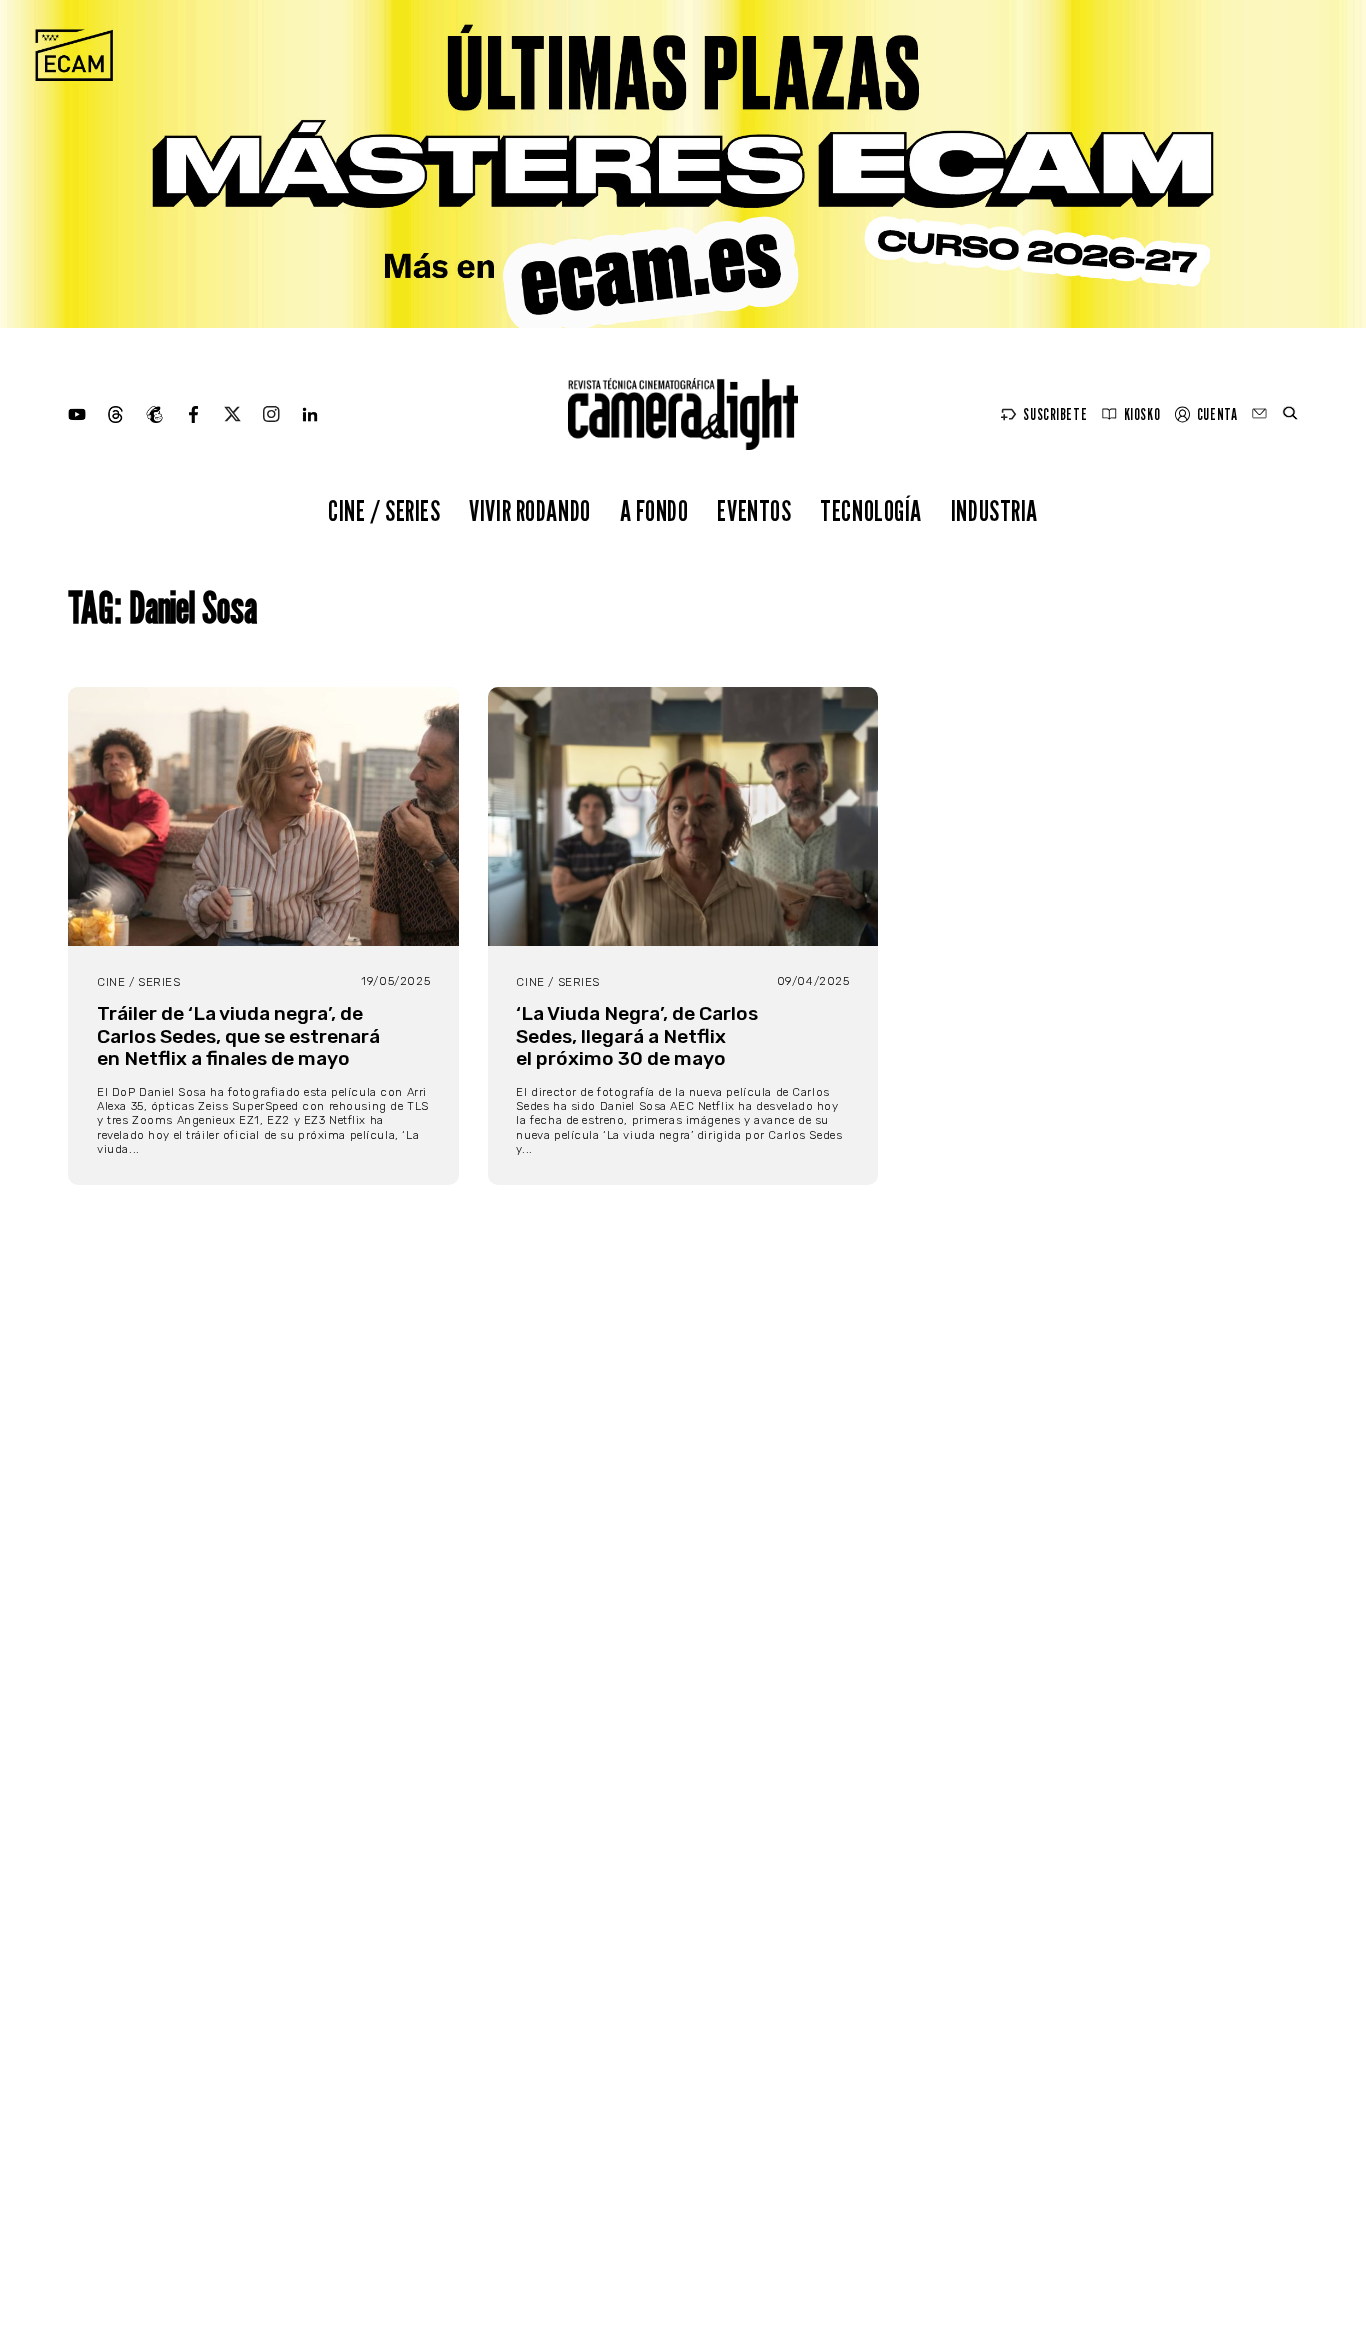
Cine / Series (384, 510)
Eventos (754, 510)
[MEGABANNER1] (683, 164)
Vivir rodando (530, 510)
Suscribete (1055, 414)
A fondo (654, 510)
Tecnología (871, 510)
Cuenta (1217, 414)
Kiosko (1142, 414)
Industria (994, 510)
